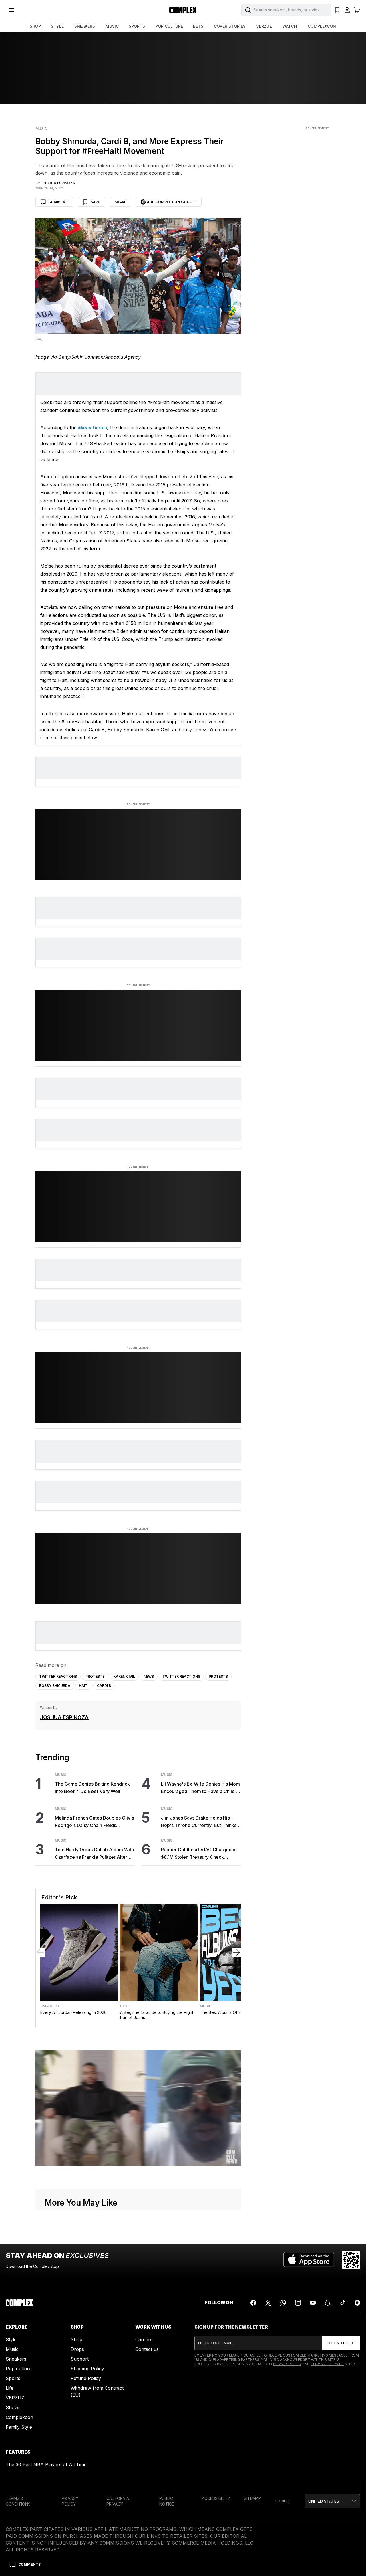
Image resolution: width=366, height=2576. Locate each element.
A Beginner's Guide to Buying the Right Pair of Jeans (157, 2015)
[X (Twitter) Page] (268, 2303)
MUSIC (112, 26)
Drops (77, 2349)
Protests (95, 1676)
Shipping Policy (87, 2369)
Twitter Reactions (58, 1676)
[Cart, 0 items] (357, 10)
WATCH (290, 26)
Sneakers (50, 2006)
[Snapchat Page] (328, 2303)
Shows (13, 2407)
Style (126, 2006)
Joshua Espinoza (64, 1717)
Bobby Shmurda (55, 1686)
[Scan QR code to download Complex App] (351, 2260)
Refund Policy (86, 2378)
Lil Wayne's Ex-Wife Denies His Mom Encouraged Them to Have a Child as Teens (201, 1788)
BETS (198, 26)
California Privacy (118, 2501)
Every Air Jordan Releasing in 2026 (73, 2012)
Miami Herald (93, 427)
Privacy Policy (287, 2364)
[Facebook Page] (253, 2303)
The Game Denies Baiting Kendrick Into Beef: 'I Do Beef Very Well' (92, 1788)
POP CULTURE (169, 26)
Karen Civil (124, 1676)
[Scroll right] (236, 1952)
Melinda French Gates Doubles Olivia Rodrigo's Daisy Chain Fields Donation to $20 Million (95, 1822)
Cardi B (104, 1686)
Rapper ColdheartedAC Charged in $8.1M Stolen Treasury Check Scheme (199, 1854)
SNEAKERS (85, 26)
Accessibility (216, 2498)
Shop (76, 2339)
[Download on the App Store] (309, 2260)
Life (10, 2388)
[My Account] (347, 10)
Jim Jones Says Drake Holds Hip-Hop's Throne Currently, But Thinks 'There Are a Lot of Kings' (199, 1822)
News (149, 1676)
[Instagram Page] (298, 2303)
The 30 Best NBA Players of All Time (46, 2464)
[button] (332, 2501)
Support (80, 2359)
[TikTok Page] (343, 2303)
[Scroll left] (40, 1952)
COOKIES (283, 2501)
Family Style (19, 2427)
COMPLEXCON (322, 26)
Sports (13, 2378)
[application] (138, 2108)
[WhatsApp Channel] (283, 2303)
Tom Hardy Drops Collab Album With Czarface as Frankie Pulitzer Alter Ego (94, 1854)
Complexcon (19, 2417)
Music (41, 129)
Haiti (84, 1686)
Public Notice (167, 2501)
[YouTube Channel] (313, 2303)
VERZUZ (264, 26)
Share (120, 202)
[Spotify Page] (357, 2303)
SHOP (35, 26)
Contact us (147, 2349)
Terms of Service (327, 2364)
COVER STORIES (230, 26)
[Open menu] (11, 10)
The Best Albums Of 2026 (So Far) (232, 2012)
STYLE (57, 26)
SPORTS (137, 26)
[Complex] (183, 10)
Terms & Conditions (18, 2501)
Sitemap (252, 2498)
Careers (144, 2339)
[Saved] (337, 10)
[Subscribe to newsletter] (341, 2343)
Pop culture (19, 2369)
